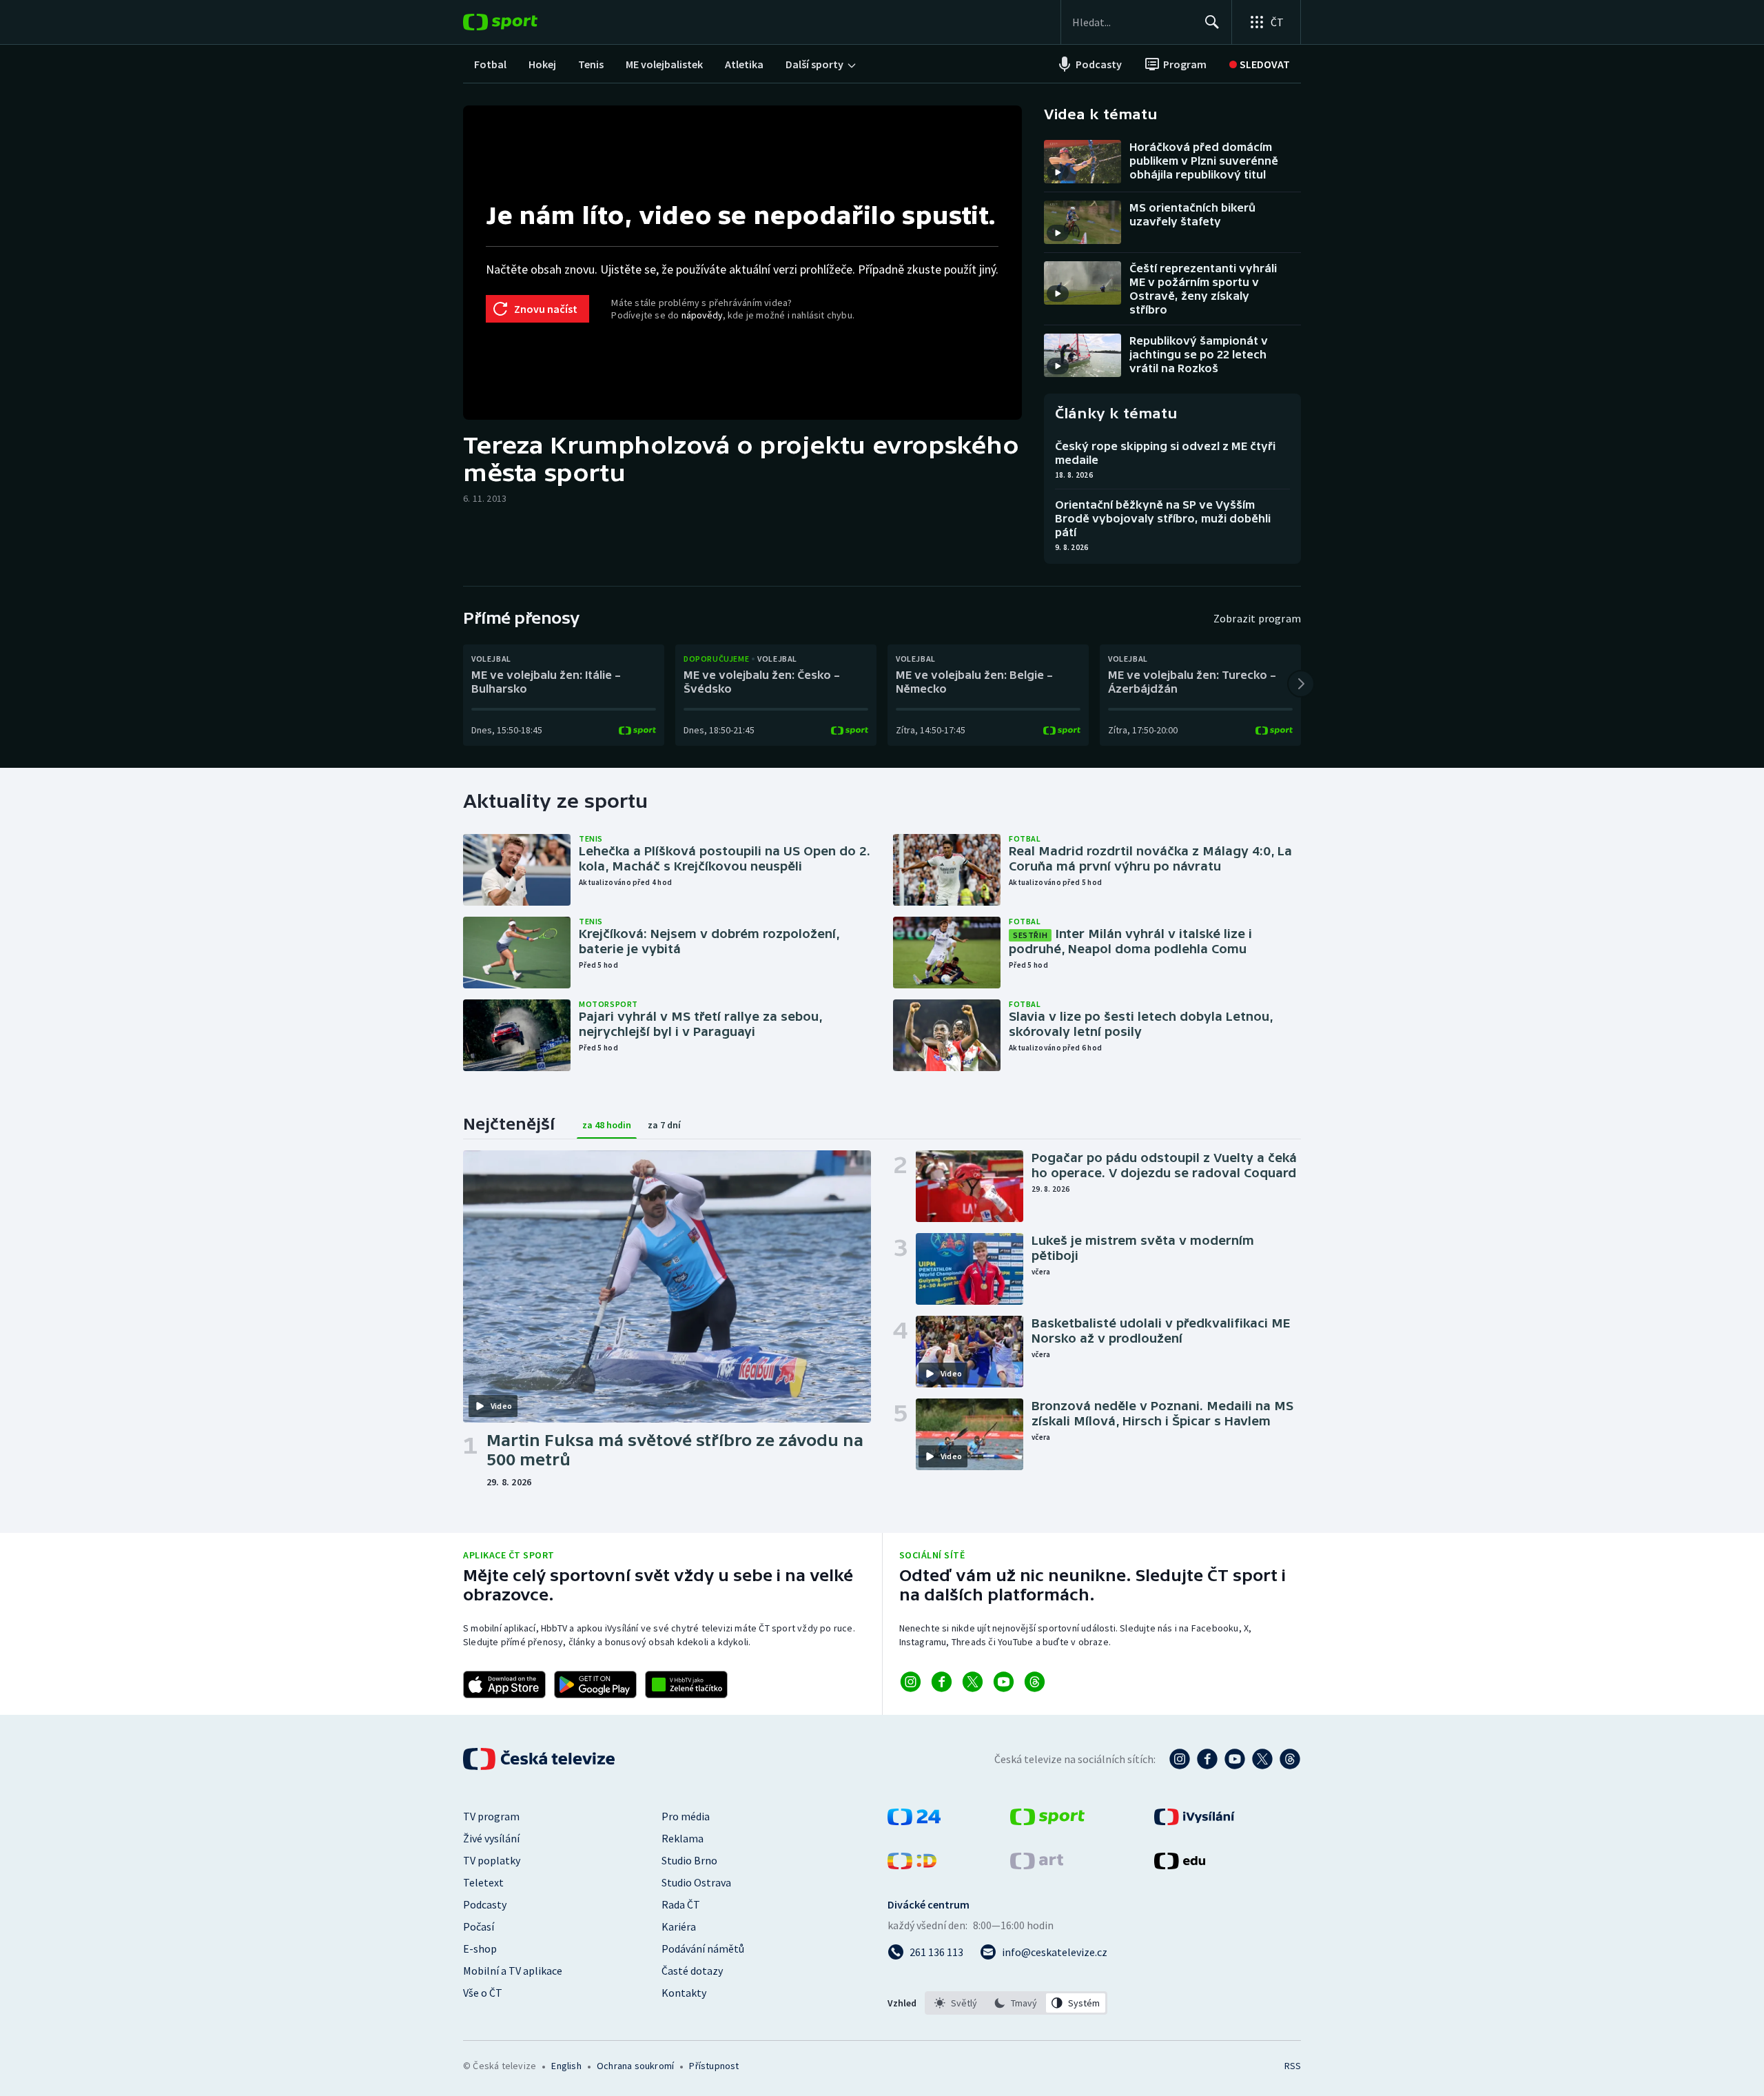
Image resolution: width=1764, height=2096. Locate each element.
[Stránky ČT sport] (1047, 1821)
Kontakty (684, 1993)
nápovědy (702, 315)
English (566, 2066)
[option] (956, 2003)
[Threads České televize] (1290, 1759)
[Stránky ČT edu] (1180, 1865)
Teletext (483, 1882)
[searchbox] (1132, 22)
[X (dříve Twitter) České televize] (1262, 1759)
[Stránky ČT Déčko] (912, 1865)
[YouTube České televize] (1235, 1759)
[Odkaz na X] (973, 1682)
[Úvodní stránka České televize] (540, 1759)
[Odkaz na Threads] (1035, 1682)
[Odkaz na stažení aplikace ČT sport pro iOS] (504, 1685)
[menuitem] (490, 64)
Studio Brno (689, 1860)
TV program (491, 1816)
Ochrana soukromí (635, 2066)
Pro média (686, 1816)
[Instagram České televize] (1180, 1759)
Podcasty (485, 1904)
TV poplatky (492, 1860)
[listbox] (1016, 2003)
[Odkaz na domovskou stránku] (521, 22)
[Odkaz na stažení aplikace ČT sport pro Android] (595, 1685)
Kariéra (679, 1926)
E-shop (480, 1949)
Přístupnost (714, 2066)
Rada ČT (681, 1904)
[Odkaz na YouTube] (1004, 1682)
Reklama (683, 1838)
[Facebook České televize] (1207, 1759)
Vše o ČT (483, 1993)
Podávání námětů (703, 1949)
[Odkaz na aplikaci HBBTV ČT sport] (686, 1685)
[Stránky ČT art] (1037, 1865)
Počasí (479, 1926)
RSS (1293, 2066)
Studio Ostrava (696, 1882)
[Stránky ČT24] (914, 1821)
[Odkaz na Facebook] (942, 1682)
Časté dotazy (692, 1971)
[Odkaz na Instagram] (911, 1682)
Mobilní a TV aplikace (513, 1971)
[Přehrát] (1058, 172)
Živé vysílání (491, 1838)
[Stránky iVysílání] (1194, 1821)
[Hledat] (1212, 22)
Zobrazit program (1257, 618)
